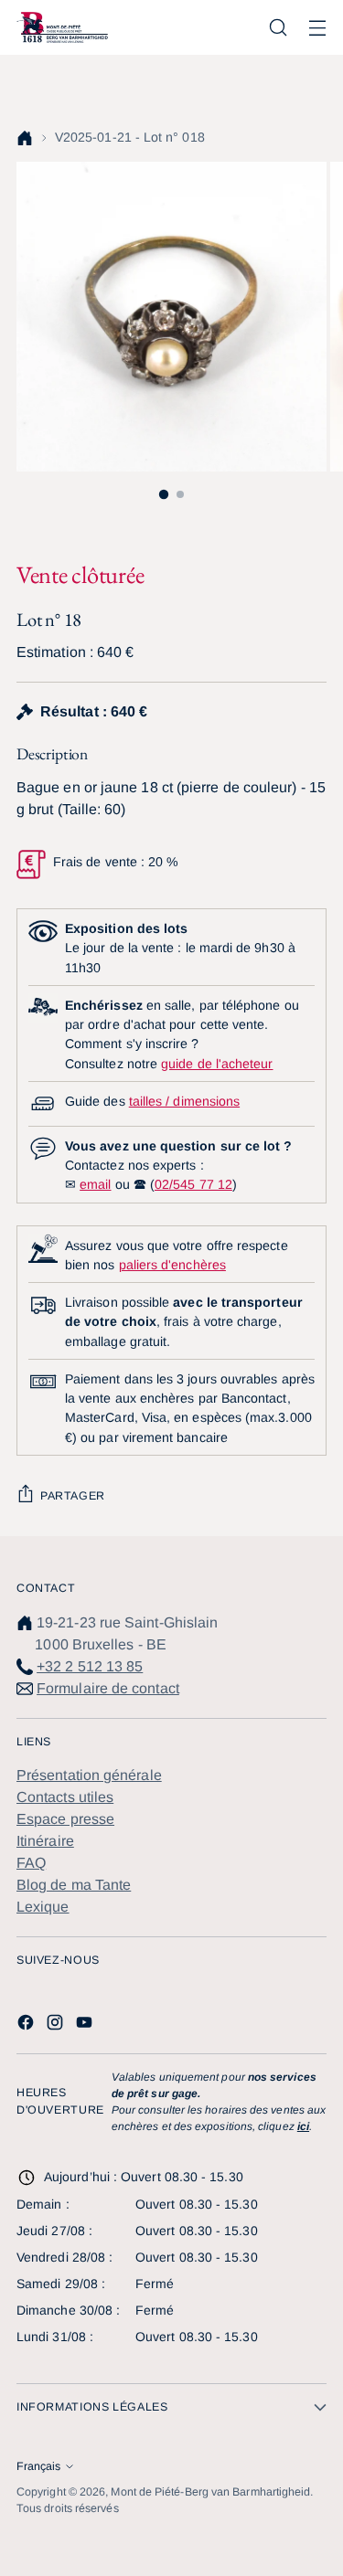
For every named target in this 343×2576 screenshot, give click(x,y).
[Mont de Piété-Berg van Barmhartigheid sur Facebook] (27, 2025)
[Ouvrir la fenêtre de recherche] (278, 28)
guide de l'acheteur (217, 1064)
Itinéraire (45, 1841)
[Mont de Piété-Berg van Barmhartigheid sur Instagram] (57, 2025)
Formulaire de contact (108, 1688)
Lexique (43, 1907)
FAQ (31, 1863)
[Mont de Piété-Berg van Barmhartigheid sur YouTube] (86, 2025)
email (95, 1184)
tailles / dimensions (184, 1101)
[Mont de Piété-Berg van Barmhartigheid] (62, 27)
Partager (73, 1496)
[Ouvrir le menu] (317, 28)
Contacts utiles (65, 1797)
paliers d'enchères (172, 1265)
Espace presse (65, 1819)
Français (38, 2466)
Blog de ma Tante (74, 1885)
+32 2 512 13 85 (90, 1666)
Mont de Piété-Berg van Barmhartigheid (210, 2492)
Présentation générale (89, 1775)
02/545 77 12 (193, 1184)
